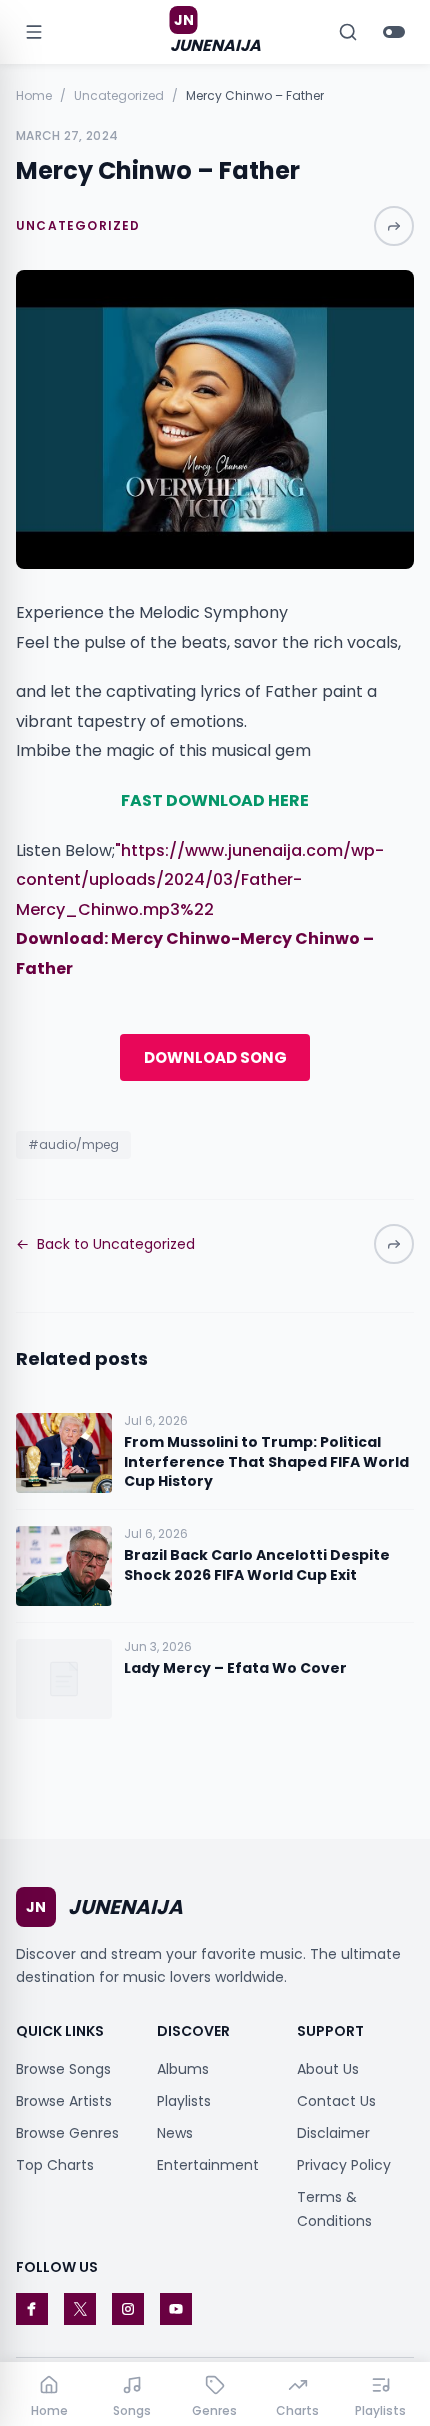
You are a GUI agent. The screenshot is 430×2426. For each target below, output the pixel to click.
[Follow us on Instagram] (128, 2309)
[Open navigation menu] (34, 32)
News (175, 2133)
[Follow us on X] (80, 2309)
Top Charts (55, 2165)
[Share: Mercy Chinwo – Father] (394, 226)
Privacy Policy (344, 2165)
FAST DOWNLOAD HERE (215, 800)
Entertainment (208, 2165)
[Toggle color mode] (394, 32)
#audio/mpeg (73, 1144)
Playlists (184, 2101)
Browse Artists (64, 2101)
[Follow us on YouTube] (176, 2309)
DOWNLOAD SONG (215, 1057)
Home (34, 96)
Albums (183, 2069)
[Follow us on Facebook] (32, 2309)
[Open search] (348, 32)
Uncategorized (119, 96)
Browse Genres (67, 2133)
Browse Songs (63, 2069)
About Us (328, 2069)
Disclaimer (333, 2133)
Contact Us (336, 2101)
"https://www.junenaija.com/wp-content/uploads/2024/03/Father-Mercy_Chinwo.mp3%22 (200, 880)
